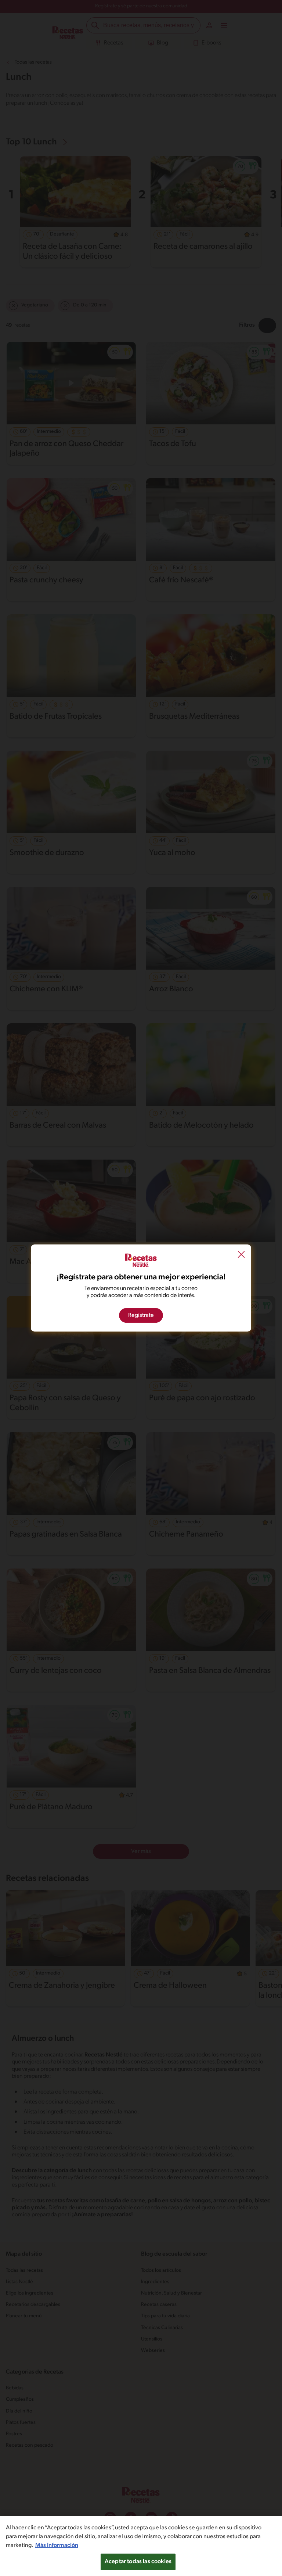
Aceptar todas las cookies (138, 2562)
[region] (141, 2546)
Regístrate (141, 1315)
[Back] (241, 1255)
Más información (57, 2546)
